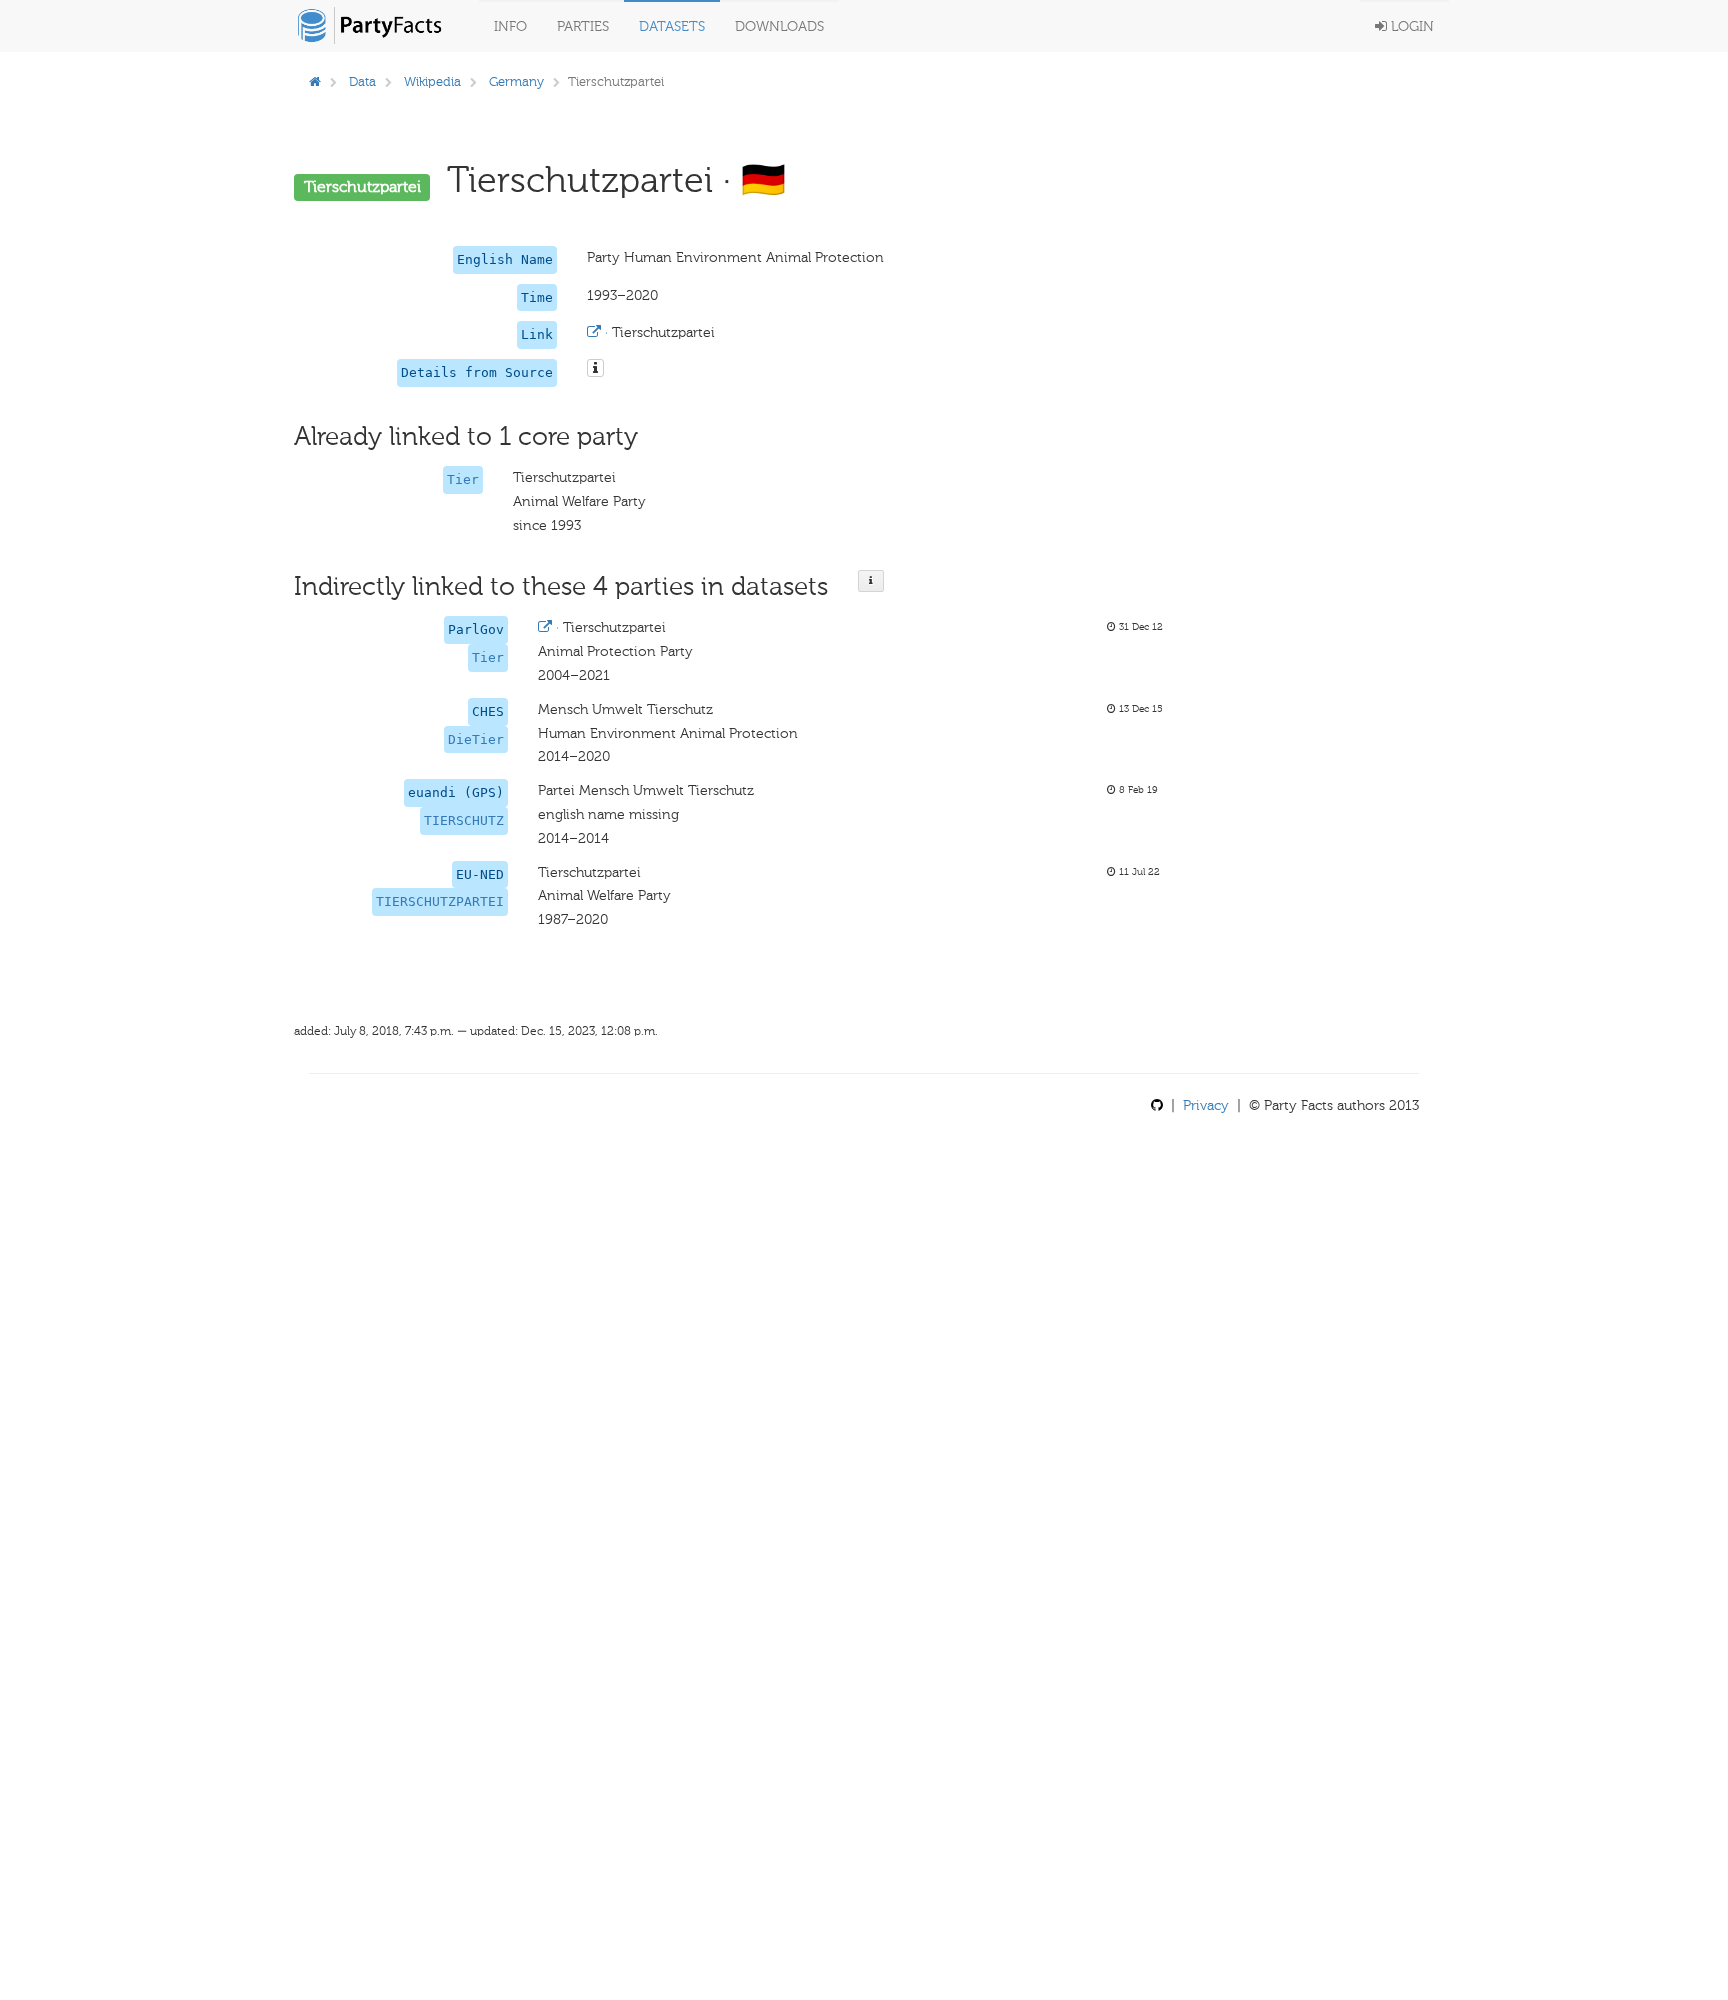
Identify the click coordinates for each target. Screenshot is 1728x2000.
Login (1410, 26)
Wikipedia (432, 81)
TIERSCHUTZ (464, 820)
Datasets (672, 26)
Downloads (779, 26)
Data (362, 81)
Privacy (1206, 1105)
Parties (583, 26)
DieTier (476, 739)
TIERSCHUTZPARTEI (440, 901)
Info (510, 26)
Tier (463, 479)
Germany (516, 81)
